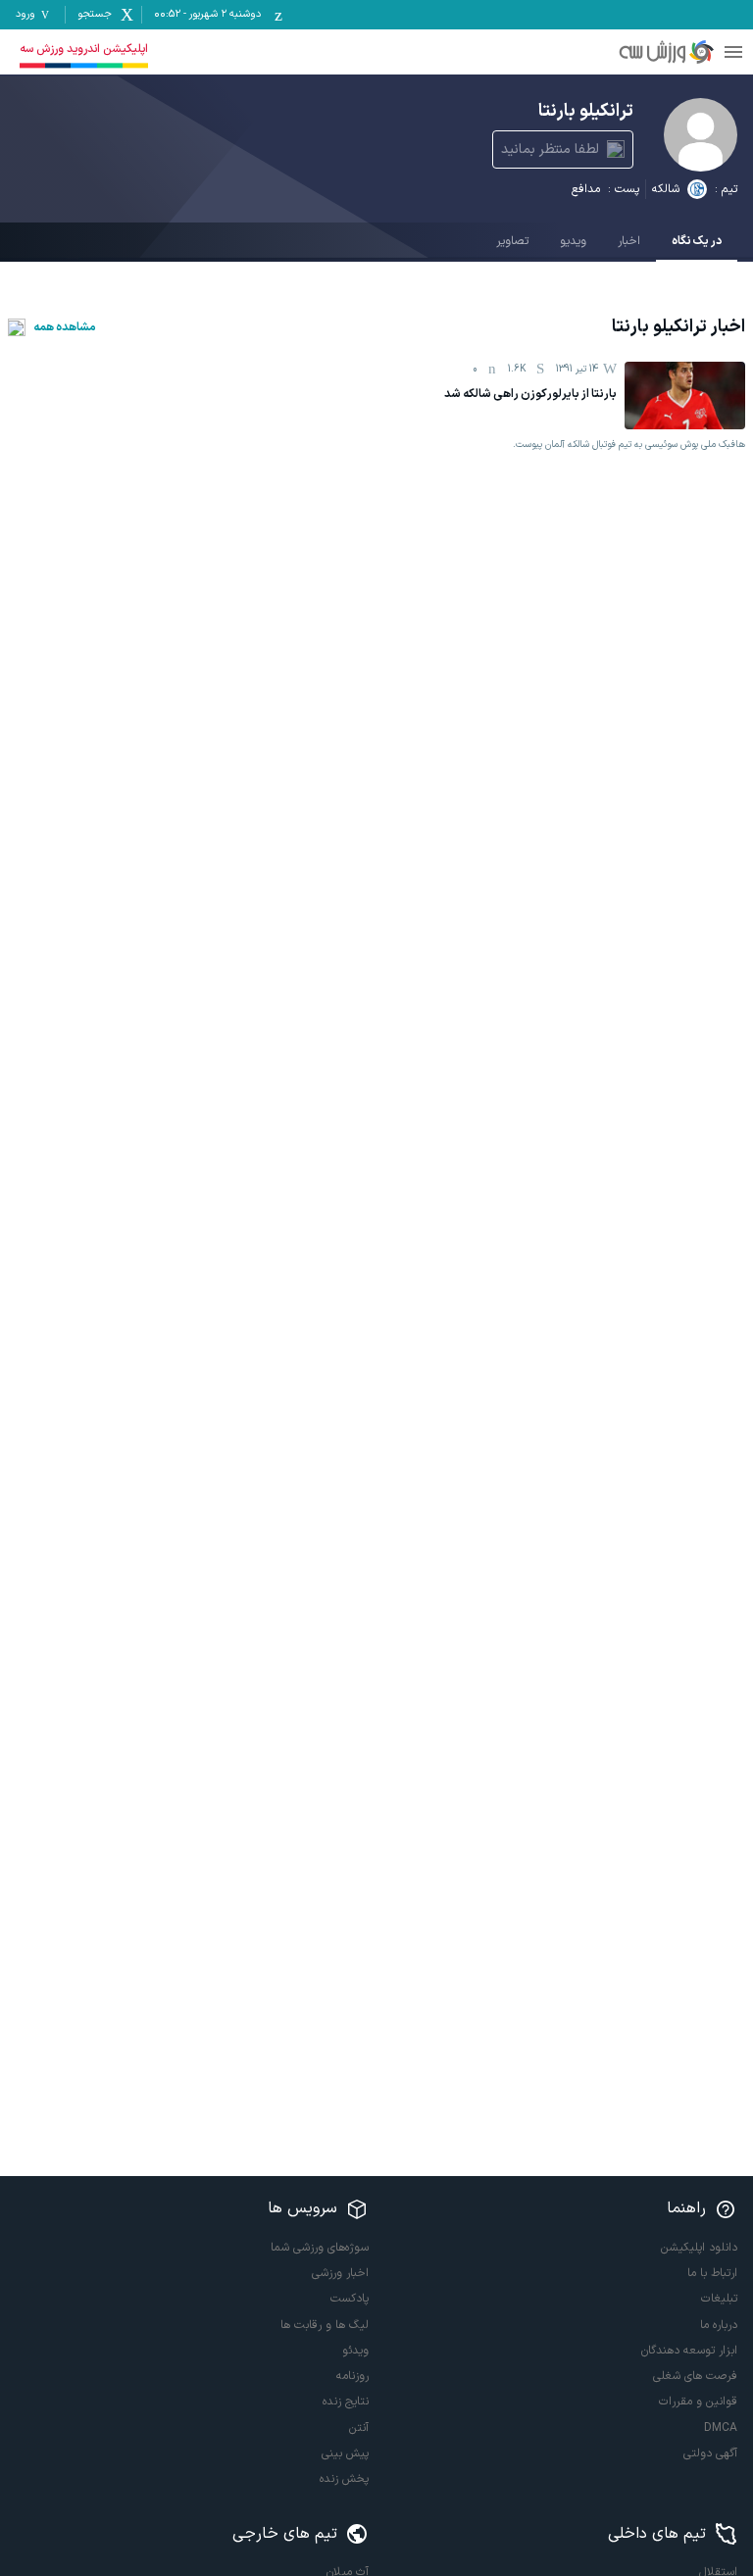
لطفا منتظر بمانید (550, 149)
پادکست (350, 2299)
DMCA (721, 2428)
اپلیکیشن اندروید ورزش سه (84, 49)
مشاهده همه (65, 327)
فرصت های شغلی (695, 2376)
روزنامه (352, 2376)
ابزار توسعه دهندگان (689, 2351)
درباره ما (719, 2325)
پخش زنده (344, 2479)
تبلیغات (719, 2299)
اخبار (629, 241)
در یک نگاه (697, 241)
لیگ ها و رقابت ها (325, 2325)
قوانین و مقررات (698, 2402)
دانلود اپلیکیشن (699, 2248)
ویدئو (355, 2351)
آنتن (359, 2428)
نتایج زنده (346, 2402)
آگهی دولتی (710, 2453)
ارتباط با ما (712, 2273)
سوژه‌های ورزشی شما (320, 2248)
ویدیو (573, 241)
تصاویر (512, 241)
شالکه (666, 189)
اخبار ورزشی (340, 2273)
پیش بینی (345, 2453)
